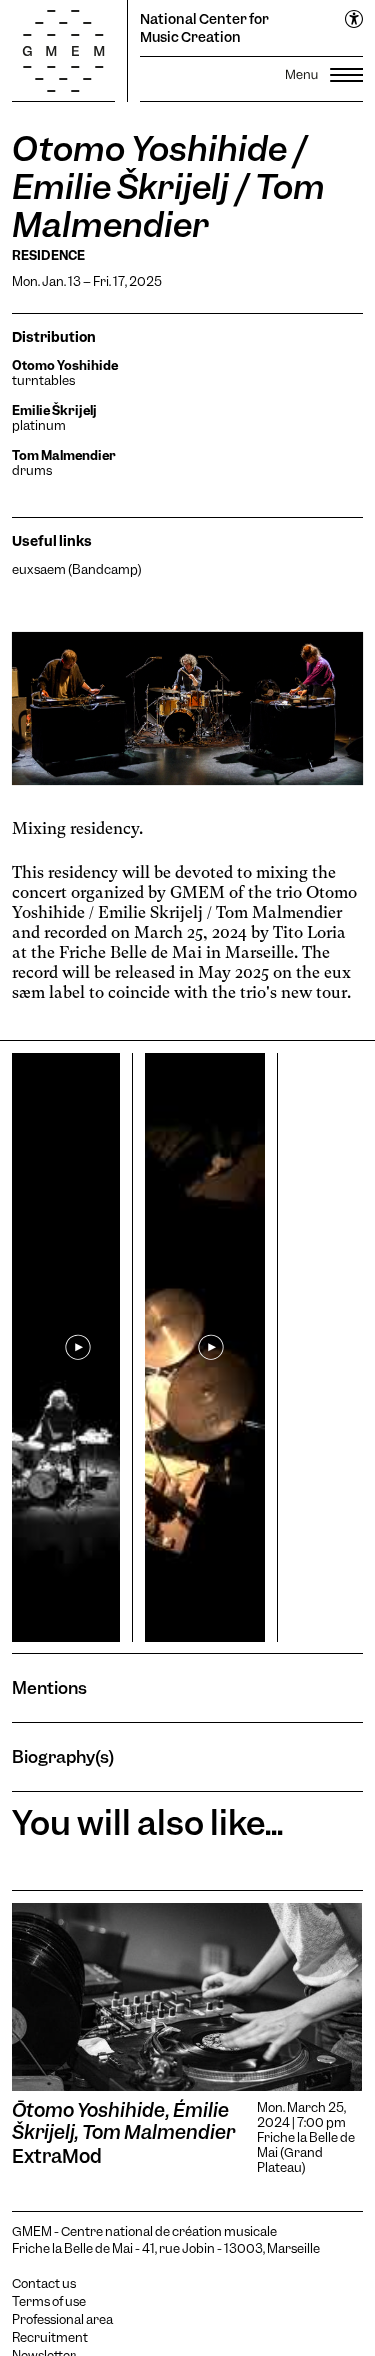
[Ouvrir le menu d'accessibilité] (355, 20)
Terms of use (49, 2302)
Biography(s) (63, 1756)
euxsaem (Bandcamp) (77, 569)
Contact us (44, 2284)
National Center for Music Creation (204, 28)
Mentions (49, 1687)
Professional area (62, 2320)
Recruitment (50, 2338)
